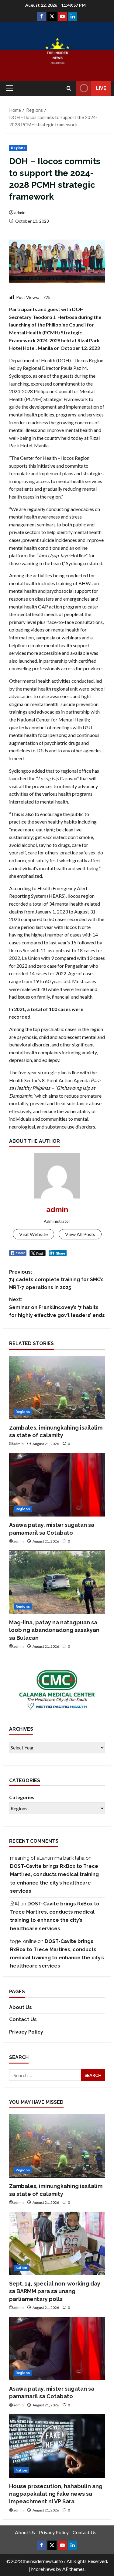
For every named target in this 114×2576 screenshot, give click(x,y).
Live (101, 88)
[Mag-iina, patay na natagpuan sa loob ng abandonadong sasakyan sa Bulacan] (57, 1582)
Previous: (56, 1280)
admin (20, 212)
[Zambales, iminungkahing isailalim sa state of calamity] (57, 1387)
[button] (10, 88)
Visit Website (33, 1234)
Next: (57, 1307)
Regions (18, 148)
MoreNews (43, 2569)
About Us (21, 2007)
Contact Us (23, 2019)
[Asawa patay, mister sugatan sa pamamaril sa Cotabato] (57, 1485)
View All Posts (80, 1234)
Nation (21, 2268)
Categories (22, 1797)
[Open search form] (69, 88)
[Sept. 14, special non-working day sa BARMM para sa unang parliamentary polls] (57, 2243)
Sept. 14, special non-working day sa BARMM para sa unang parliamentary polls (55, 2291)
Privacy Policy (26, 2032)
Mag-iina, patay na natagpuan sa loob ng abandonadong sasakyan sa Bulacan (54, 1630)
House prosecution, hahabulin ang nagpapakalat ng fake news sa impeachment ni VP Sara (56, 2494)
